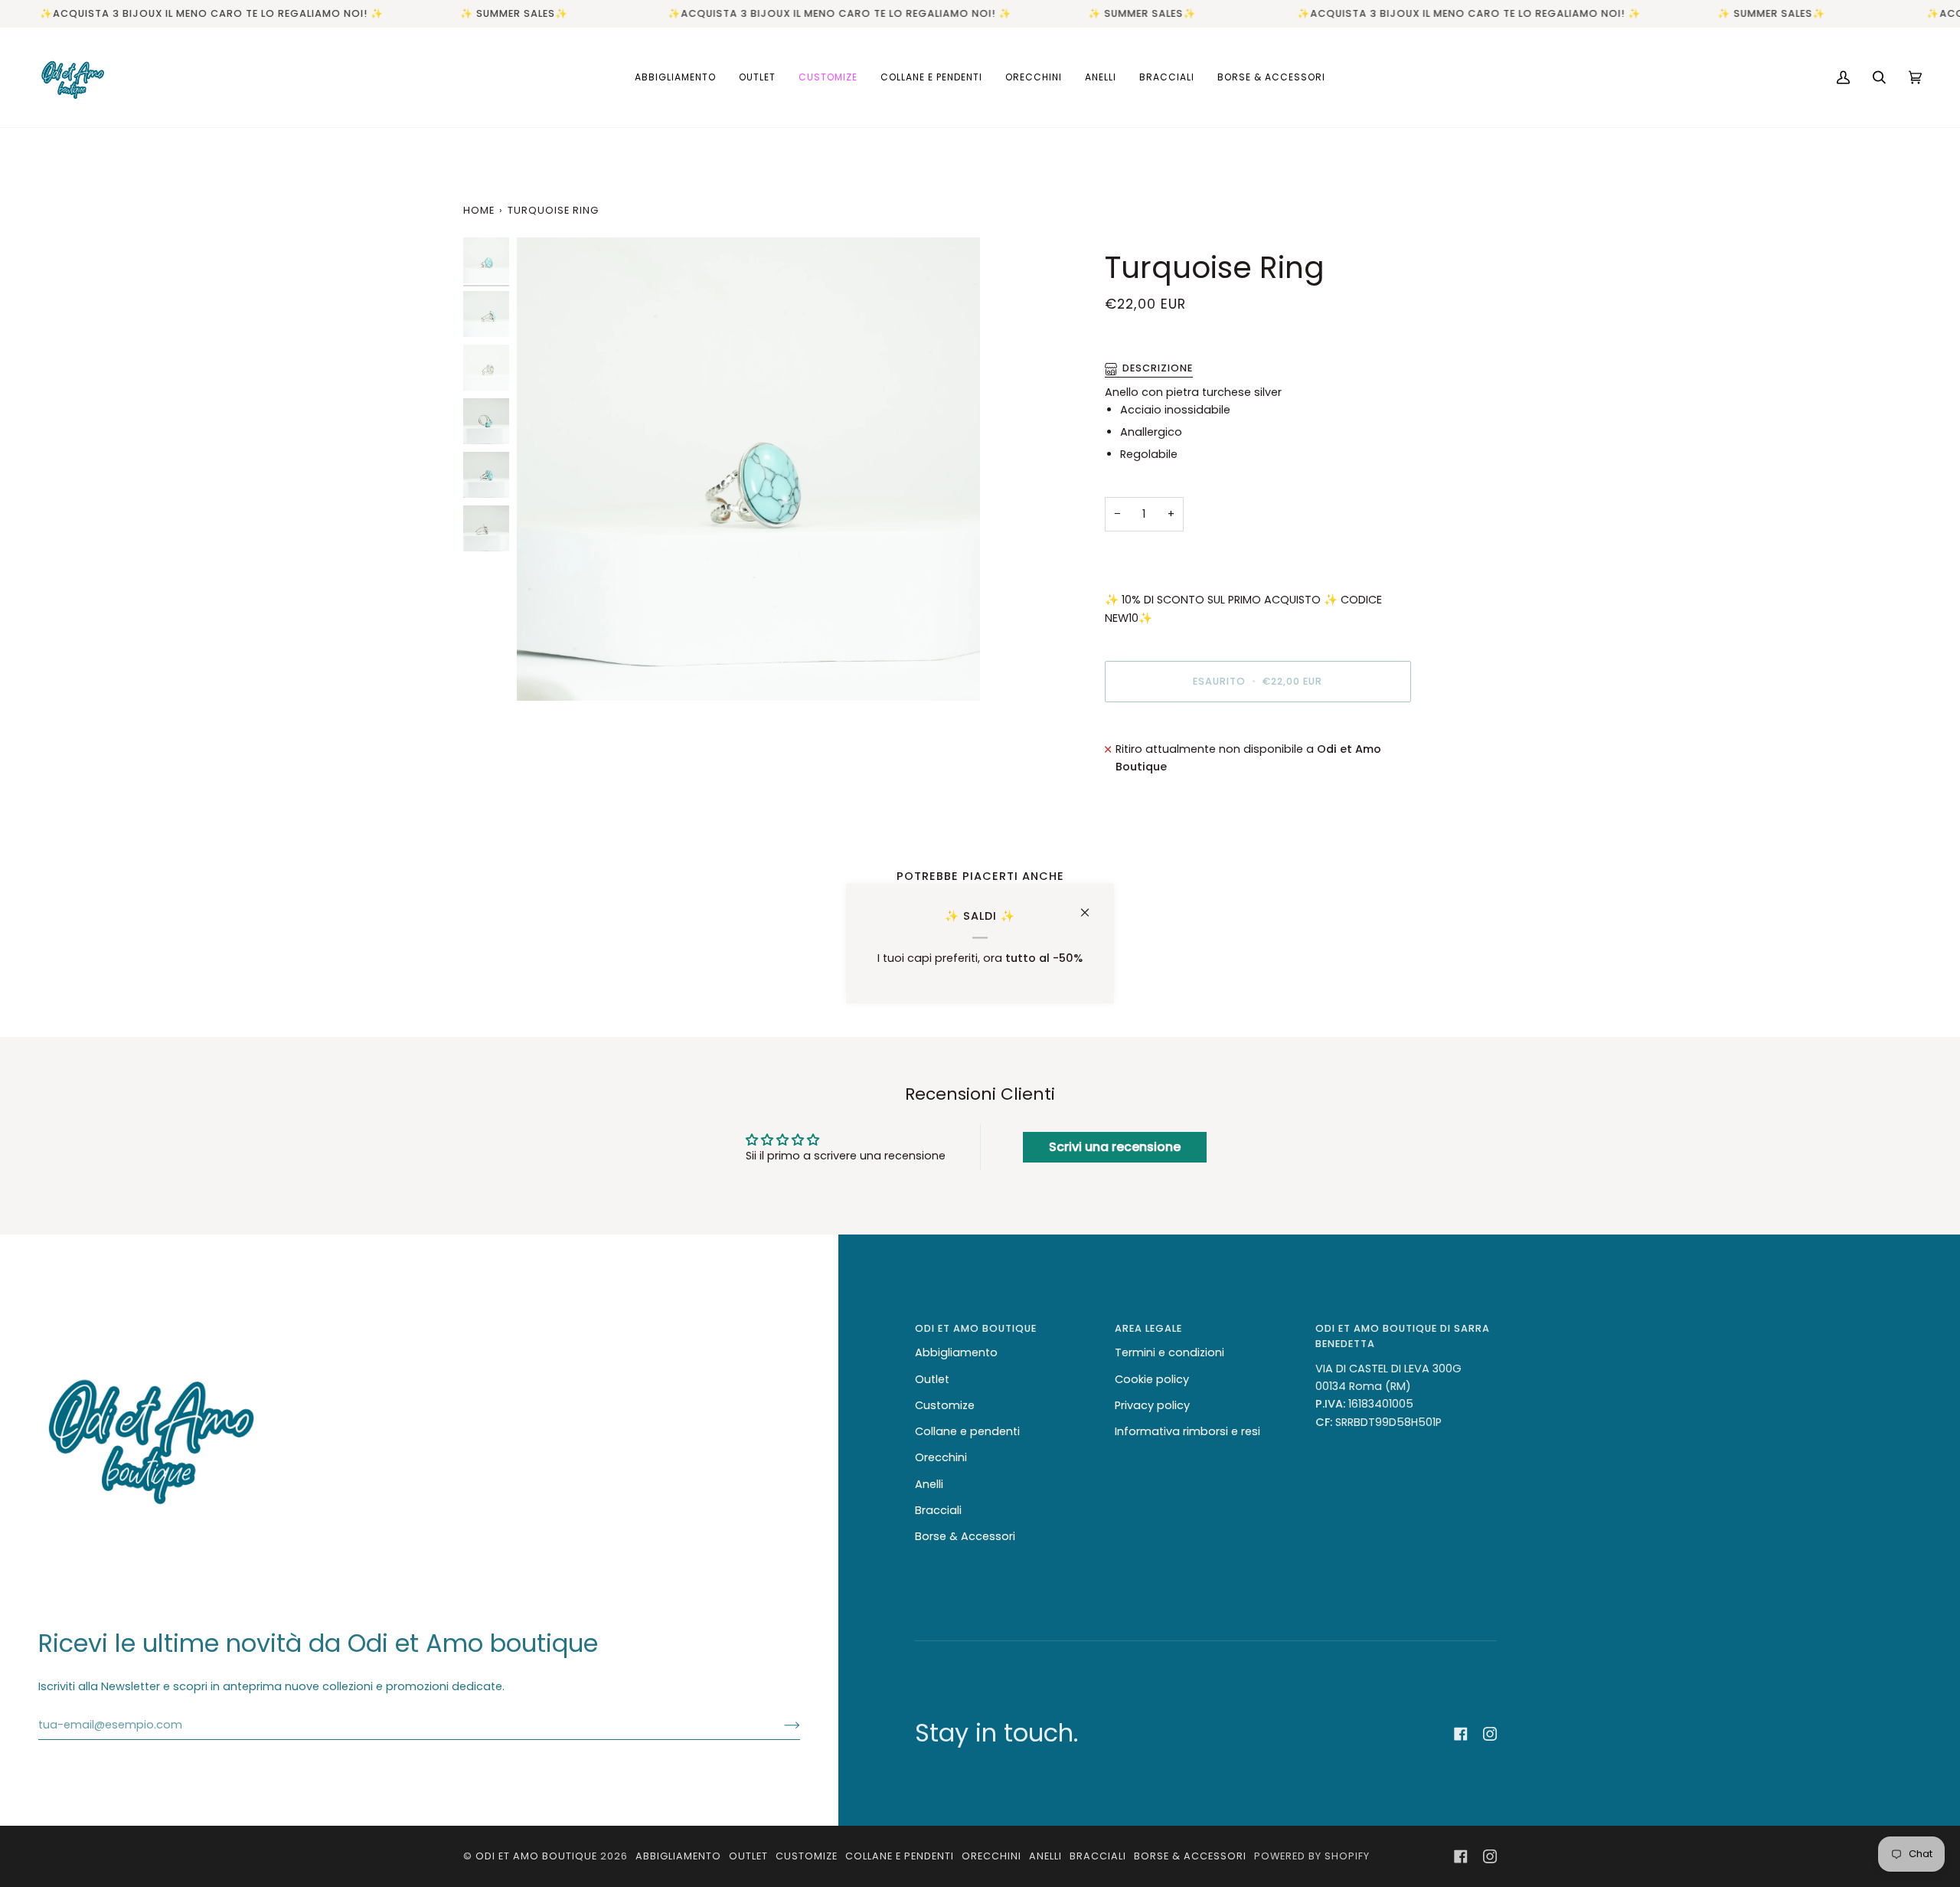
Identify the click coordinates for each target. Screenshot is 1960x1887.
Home (479, 210)
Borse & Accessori (965, 1536)
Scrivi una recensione (1115, 1147)
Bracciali (938, 1510)
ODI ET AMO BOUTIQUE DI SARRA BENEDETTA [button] (1403, 1336)
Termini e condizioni (1169, 1352)
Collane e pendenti (967, 1431)
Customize (945, 1405)
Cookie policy (1152, 1379)
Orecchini (941, 1457)
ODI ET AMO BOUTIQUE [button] (976, 1328)
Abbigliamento (956, 1352)
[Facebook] (1461, 1734)
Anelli (929, 1484)
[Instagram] (1490, 1734)
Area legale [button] (1148, 1328)
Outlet (932, 1379)
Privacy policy (1152, 1405)
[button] (675, 77)
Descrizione (1158, 368)
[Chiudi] (1091, 906)
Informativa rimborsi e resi (1187, 1431)
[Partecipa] (780, 1725)
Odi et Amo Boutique (536, 1856)
